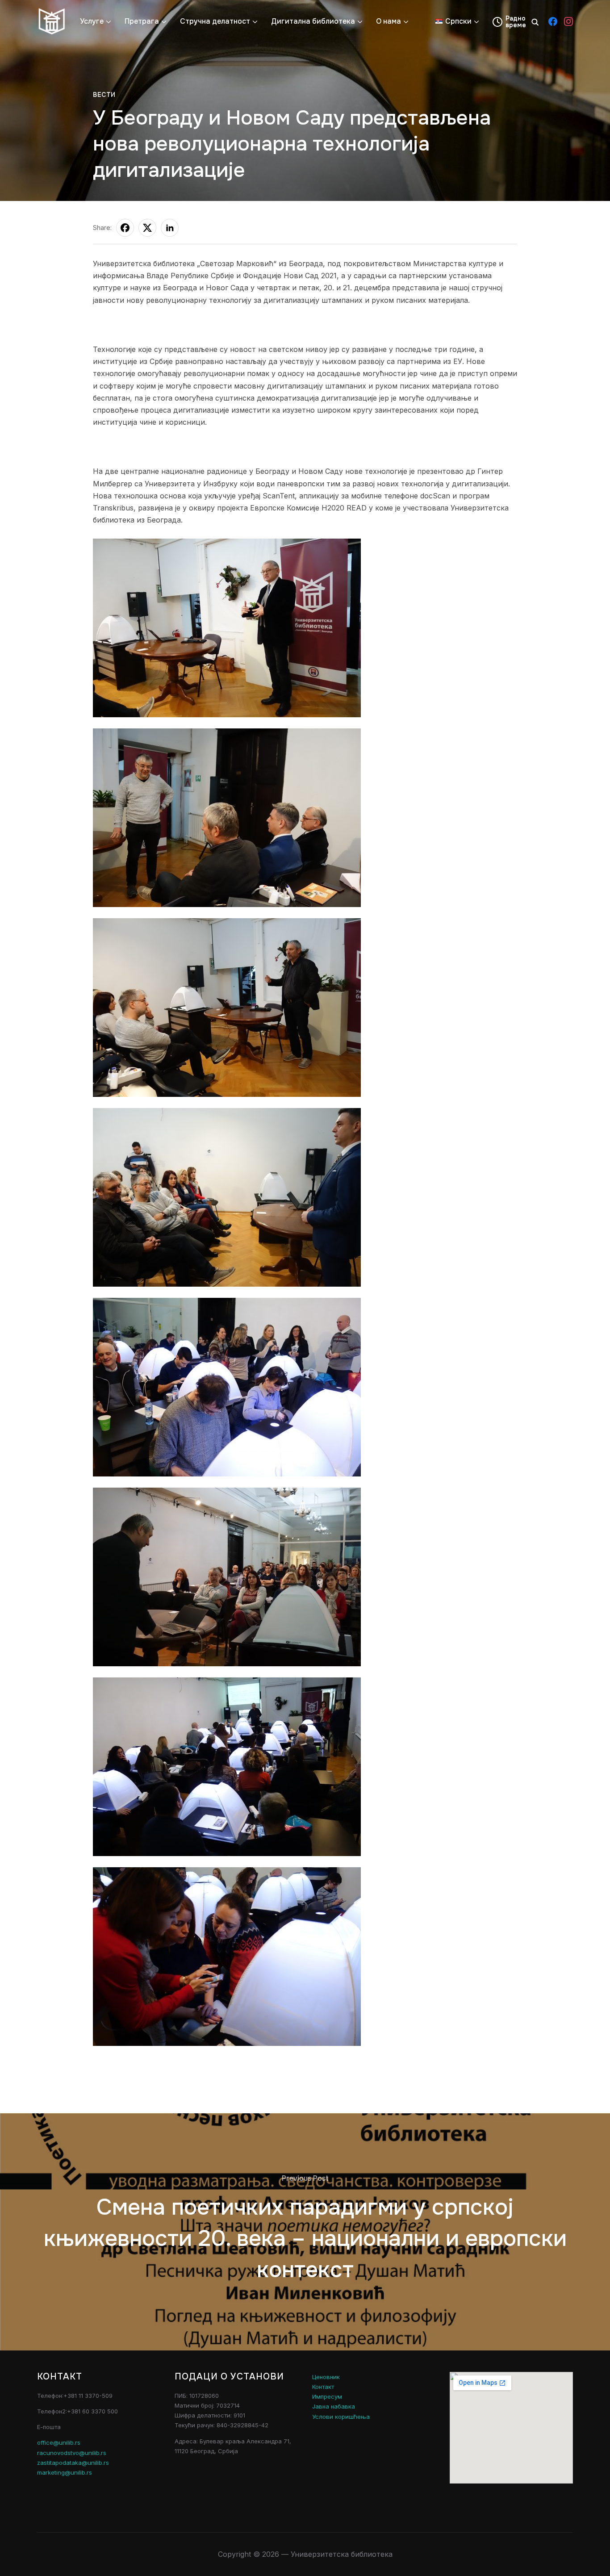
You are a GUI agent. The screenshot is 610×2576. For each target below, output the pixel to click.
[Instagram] (568, 21)
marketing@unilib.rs (65, 2472)
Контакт (323, 2387)
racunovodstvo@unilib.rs (72, 2453)
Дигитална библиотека (313, 21)
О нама (389, 21)
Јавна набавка (334, 2406)
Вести (104, 95)
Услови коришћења (341, 2417)
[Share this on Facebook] (125, 228)
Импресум (327, 2396)
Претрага (142, 21)
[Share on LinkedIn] (170, 228)
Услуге (92, 21)
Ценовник (326, 2377)
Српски (458, 21)
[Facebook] (553, 21)
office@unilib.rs (59, 2442)
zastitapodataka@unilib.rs (73, 2463)
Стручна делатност (215, 21)
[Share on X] (147, 228)
